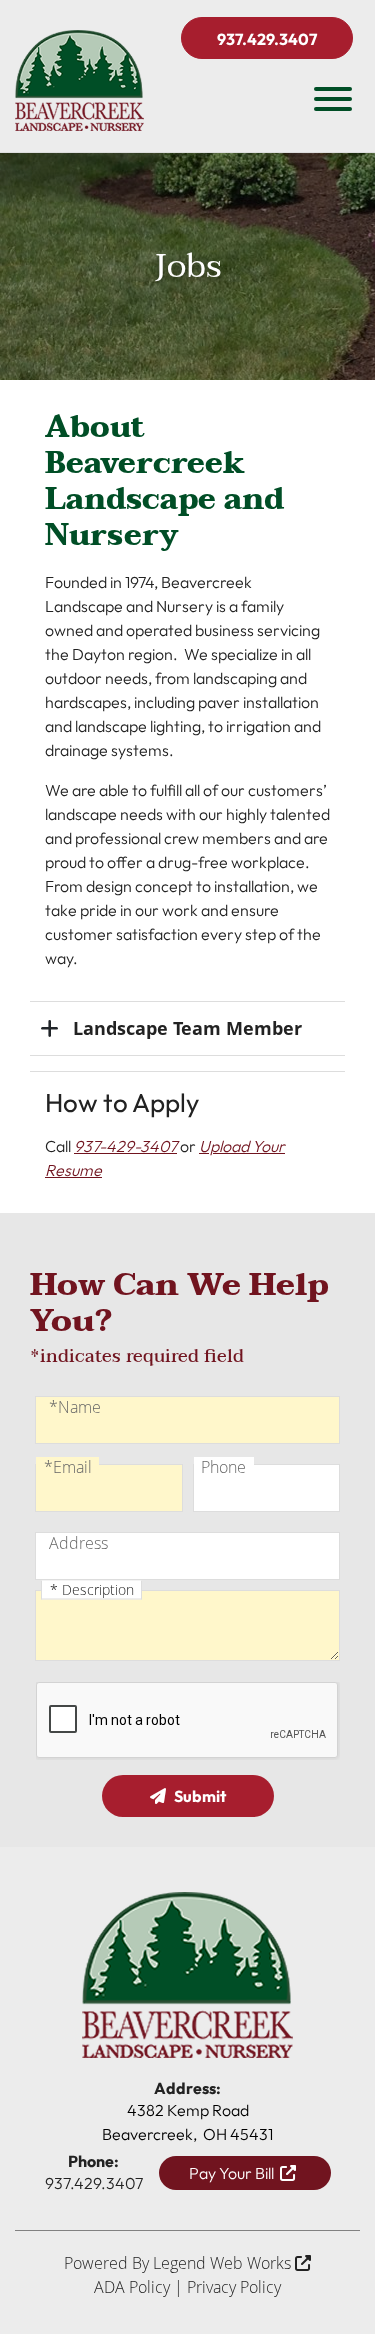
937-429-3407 (125, 1146)
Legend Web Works (224, 2263)
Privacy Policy (234, 2287)
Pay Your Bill (234, 2173)
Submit (200, 1796)
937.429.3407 (267, 39)
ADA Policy (132, 2287)
